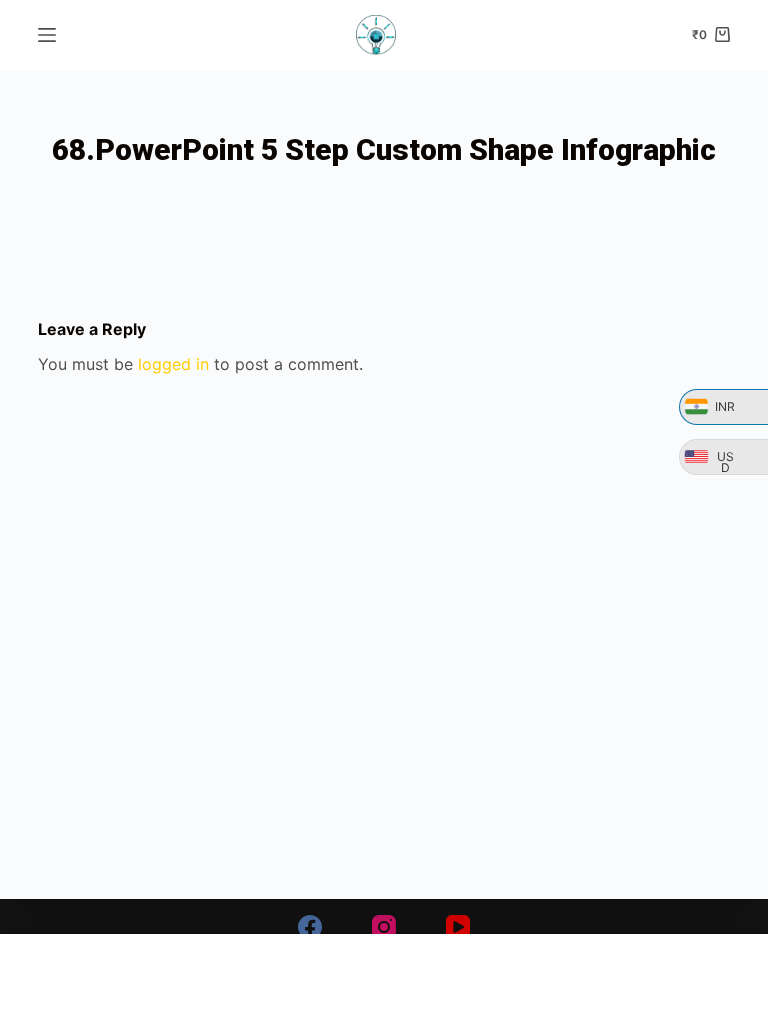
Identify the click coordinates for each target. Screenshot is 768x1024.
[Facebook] (310, 927)
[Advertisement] (384, 979)
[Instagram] (384, 927)
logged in (173, 364)
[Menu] (47, 35)
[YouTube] (458, 927)
